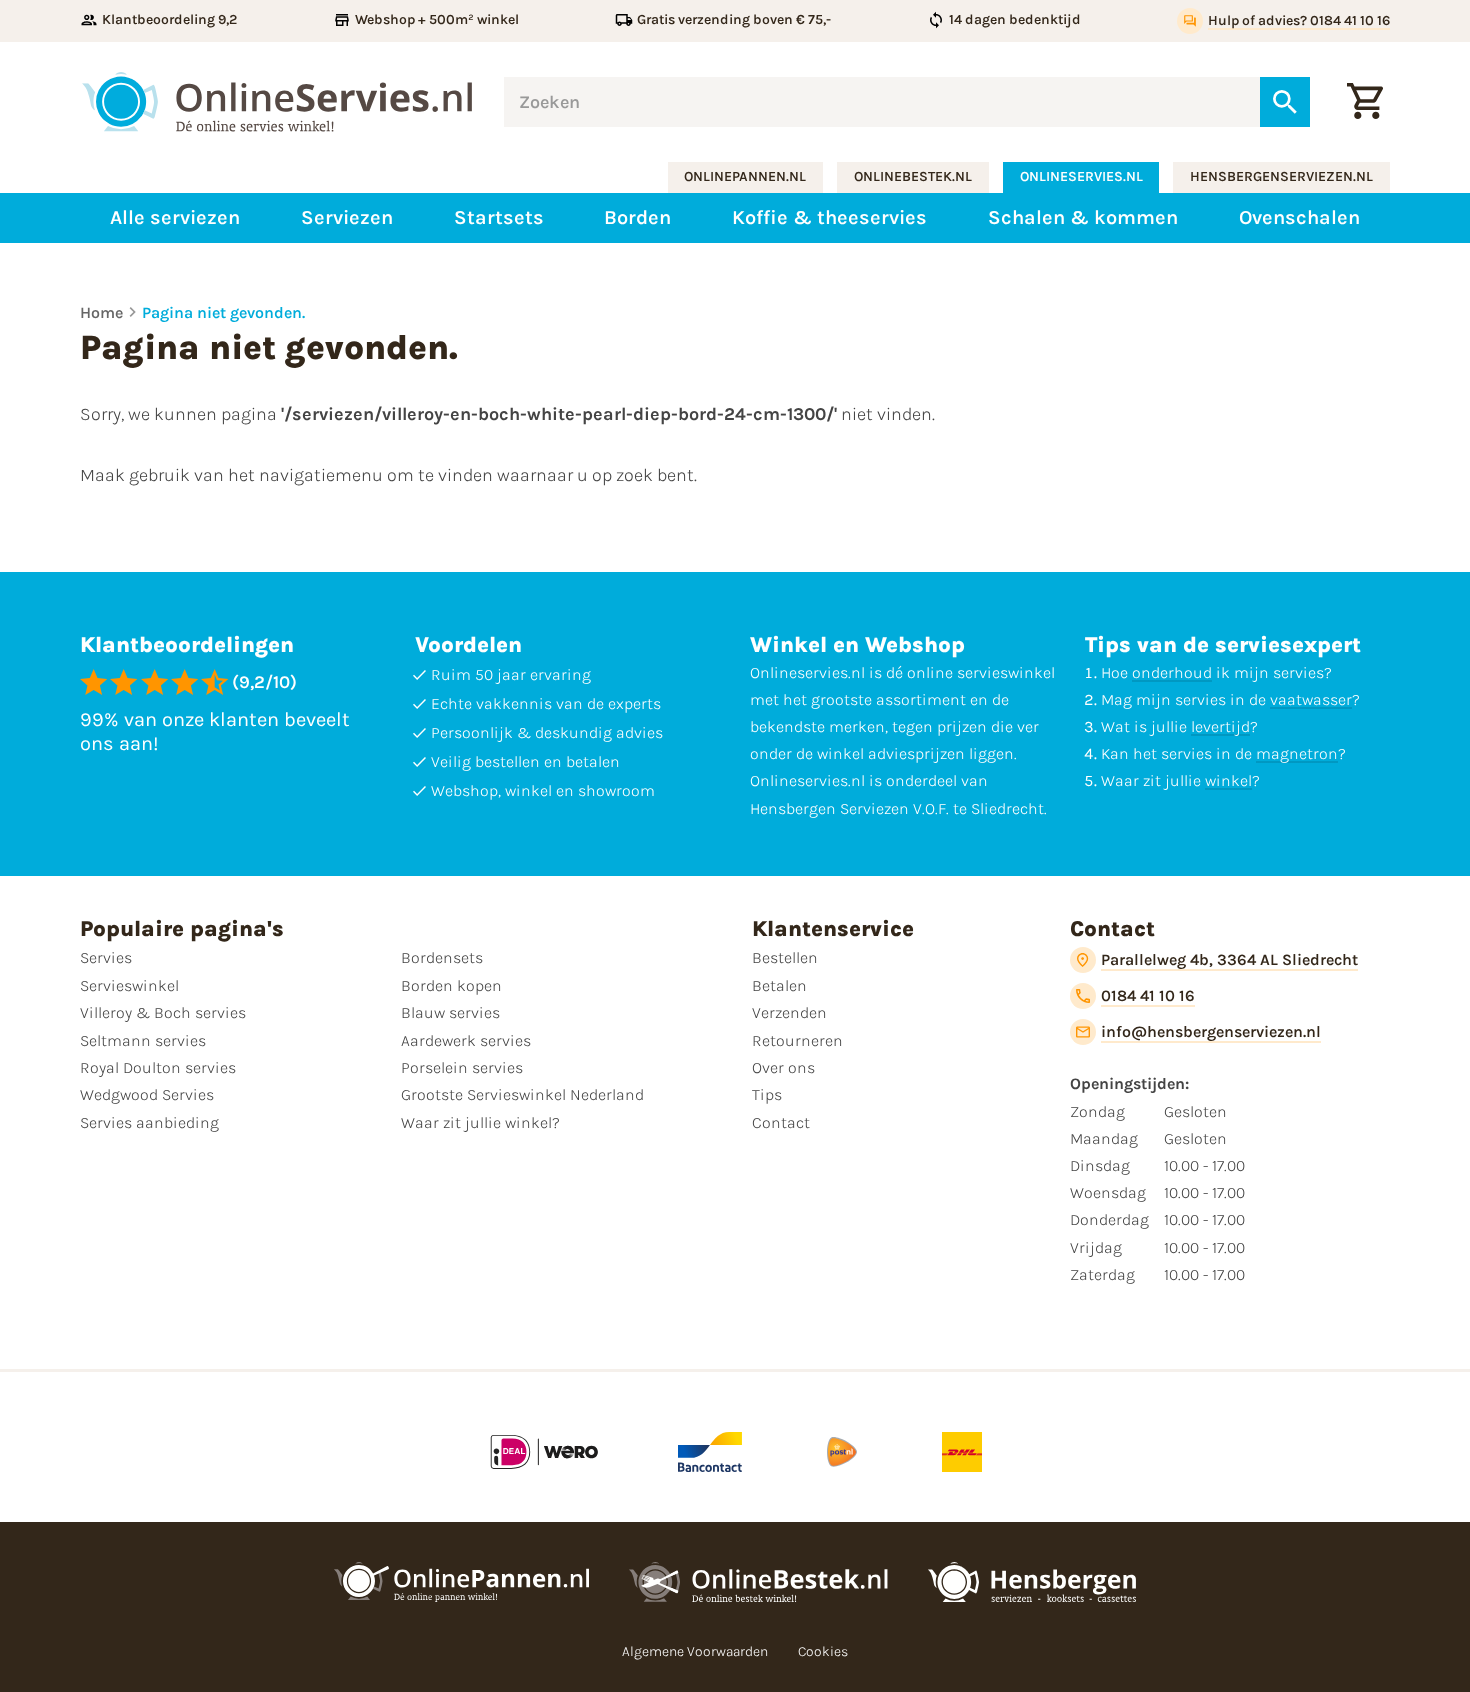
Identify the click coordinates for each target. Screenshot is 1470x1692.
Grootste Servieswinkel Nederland (522, 1094)
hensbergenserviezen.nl (1281, 176)
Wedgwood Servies (147, 1094)
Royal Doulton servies (158, 1067)
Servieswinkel (129, 985)
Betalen (779, 985)
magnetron (1297, 753)
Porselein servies (462, 1067)
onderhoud (1172, 672)
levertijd (1220, 726)
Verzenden (789, 1012)
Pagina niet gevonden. (223, 312)
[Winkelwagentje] (1365, 102)
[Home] (277, 102)
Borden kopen (451, 985)
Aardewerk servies (466, 1040)
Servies (106, 957)
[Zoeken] (1285, 102)
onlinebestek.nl (913, 176)
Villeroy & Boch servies (163, 1012)
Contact (781, 1122)
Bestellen (785, 957)
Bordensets (442, 957)
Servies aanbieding (149, 1122)
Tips (767, 1094)
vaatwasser (1311, 699)
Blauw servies (450, 1012)
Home (101, 312)
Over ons (783, 1067)
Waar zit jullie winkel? (480, 1122)
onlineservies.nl (1081, 176)
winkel (1228, 780)
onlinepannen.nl (745, 176)
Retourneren (797, 1040)
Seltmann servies (143, 1040)
